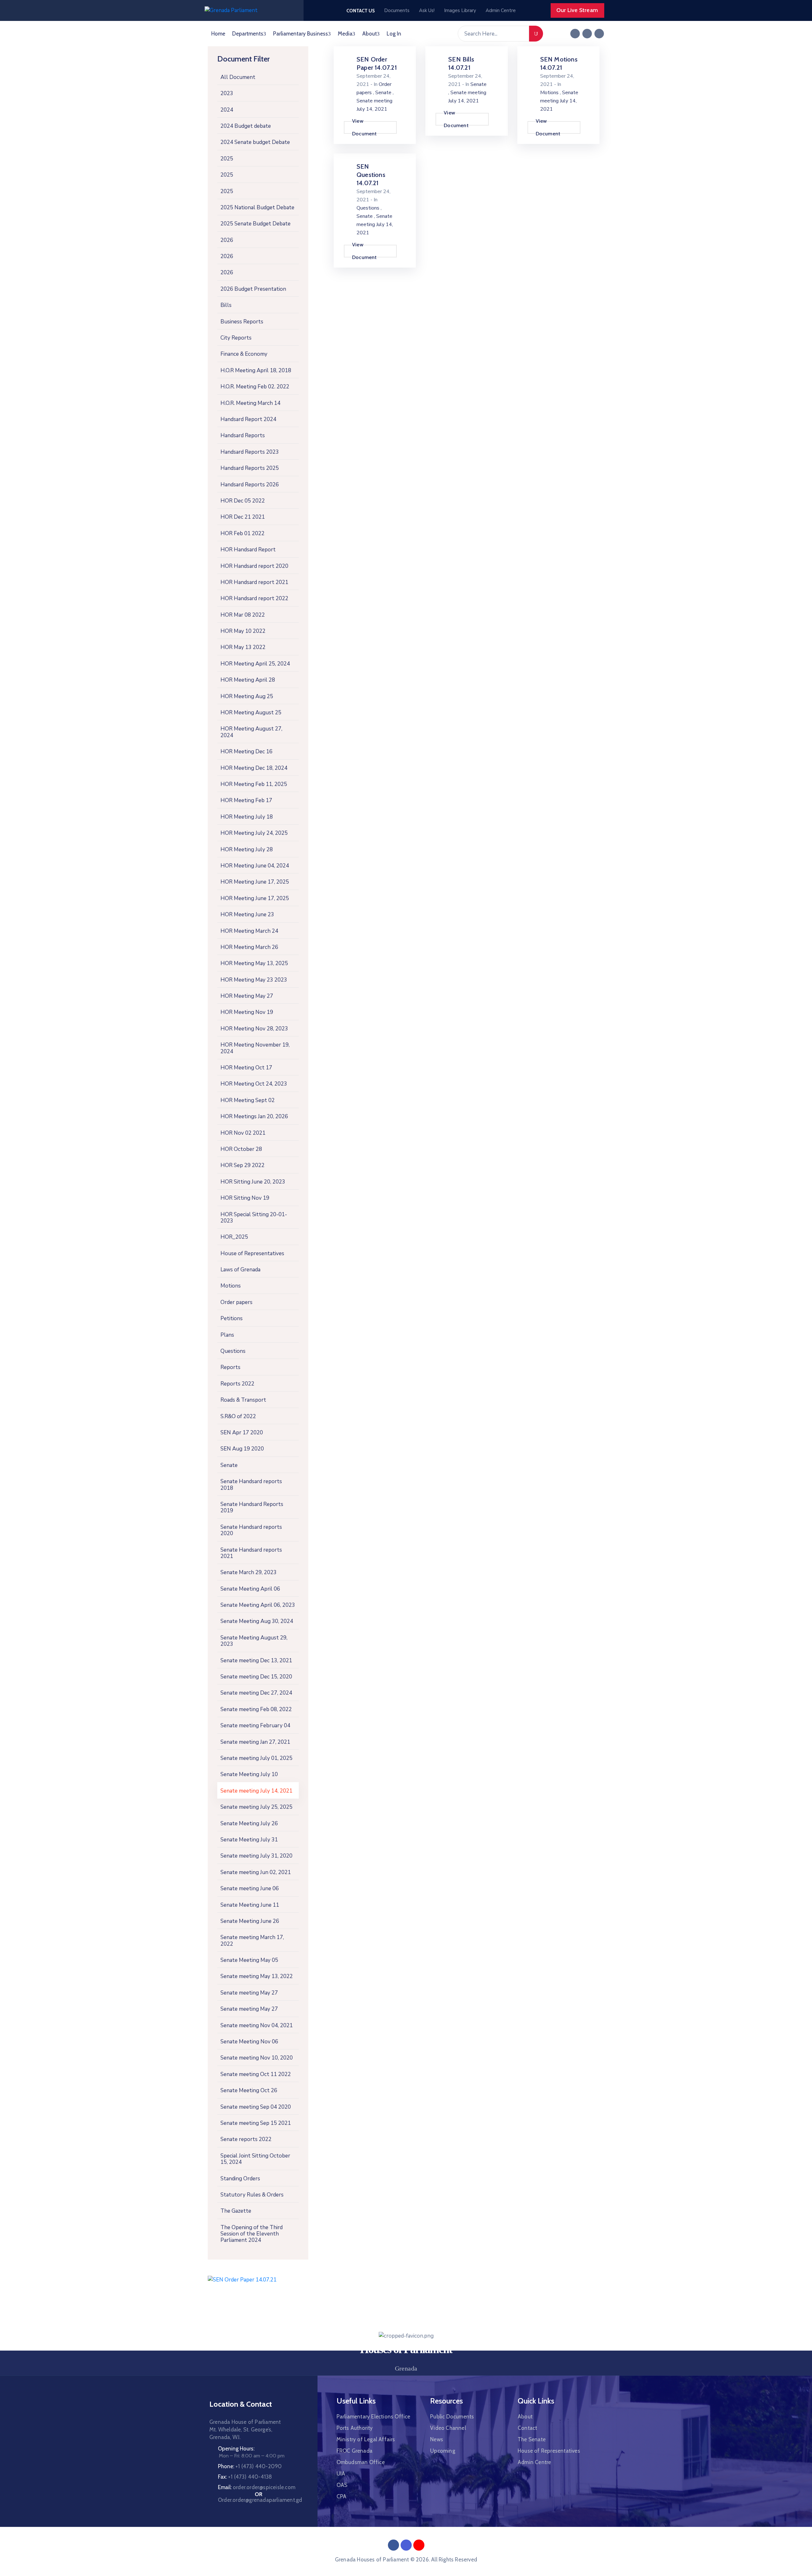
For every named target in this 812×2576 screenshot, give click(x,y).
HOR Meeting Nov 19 (247, 1012)
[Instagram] (599, 34)
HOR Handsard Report (248, 550)
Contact (527, 2428)
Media (345, 34)
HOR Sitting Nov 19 (245, 1198)
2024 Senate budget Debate (255, 142)
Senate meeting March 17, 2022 (252, 1940)
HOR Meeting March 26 (249, 947)
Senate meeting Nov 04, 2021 (257, 2025)
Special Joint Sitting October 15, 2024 (255, 2159)
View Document (364, 127)
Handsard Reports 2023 (250, 452)
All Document (238, 77)
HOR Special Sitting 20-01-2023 (254, 1218)
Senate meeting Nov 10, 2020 (257, 2058)
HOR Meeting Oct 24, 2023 (254, 1084)
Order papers (236, 1302)
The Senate (532, 2439)
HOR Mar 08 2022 (243, 615)
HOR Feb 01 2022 (242, 533)
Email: (257, 2487)
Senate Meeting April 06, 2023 (258, 1605)
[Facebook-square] (575, 34)
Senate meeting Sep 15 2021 (256, 2123)
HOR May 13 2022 (243, 647)
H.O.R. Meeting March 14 (250, 403)
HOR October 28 (241, 1149)
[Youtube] (419, 2545)
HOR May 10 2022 (243, 631)
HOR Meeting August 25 (251, 713)
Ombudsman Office (361, 2462)
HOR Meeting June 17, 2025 (255, 882)
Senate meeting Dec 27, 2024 (256, 1693)
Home (218, 34)
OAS (342, 2485)
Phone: (250, 2466)
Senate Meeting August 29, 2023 (254, 1641)
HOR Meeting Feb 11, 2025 (254, 784)
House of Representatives (252, 1253)
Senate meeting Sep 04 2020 (256, 2107)
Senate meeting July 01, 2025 (256, 1758)
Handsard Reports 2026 (250, 485)
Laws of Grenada (240, 1270)
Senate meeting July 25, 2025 (256, 1807)
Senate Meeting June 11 (250, 1905)
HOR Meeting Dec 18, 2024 (254, 768)
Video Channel (448, 2428)
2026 (227, 240)
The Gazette (236, 2211)
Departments (248, 34)
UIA (341, 2474)
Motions (231, 1286)
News (437, 2439)
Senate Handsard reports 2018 (251, 1485)
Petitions (232, 1318)
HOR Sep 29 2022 (242, 1165)
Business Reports (242, 322)
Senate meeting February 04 (255, 1726)
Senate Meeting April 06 (250, 1589)
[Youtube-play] (587, 34)
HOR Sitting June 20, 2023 (253, 1182)
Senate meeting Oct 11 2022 (256, 2074)
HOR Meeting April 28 (248, 680)
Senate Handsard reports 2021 (251, 1553)
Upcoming (443, 2451)
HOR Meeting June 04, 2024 (255, 866)
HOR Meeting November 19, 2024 (255, 1048)
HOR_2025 (234, 1237)
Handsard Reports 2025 (250, 468)
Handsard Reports (243, 435)
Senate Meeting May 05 (249, 1960)
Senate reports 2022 (246, 2139)
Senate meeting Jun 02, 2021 (256, 1872)
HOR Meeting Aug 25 (247, 696)
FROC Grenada (354, 2451)
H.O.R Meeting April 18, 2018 (256, 370)
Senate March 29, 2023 (249, 1572)
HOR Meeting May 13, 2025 (254, 963)
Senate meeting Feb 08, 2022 (256, 1709)
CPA (342, 2496)
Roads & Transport (243, 1400)
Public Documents (452, 2417)
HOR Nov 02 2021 (243, 1133)
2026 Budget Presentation (253, 289)
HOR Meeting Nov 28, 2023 (254, 1029)
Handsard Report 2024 (248, 419)
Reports (230, 1367)
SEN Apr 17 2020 (242, 1433)
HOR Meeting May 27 (247, 996)
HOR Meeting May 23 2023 (254, 980)
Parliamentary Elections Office (373, 2417)
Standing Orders (240, 2179)
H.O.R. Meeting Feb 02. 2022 (255, 387)
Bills (226, 305)
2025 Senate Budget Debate (255, 224)
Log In (394, 34)
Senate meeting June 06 (250, 1888)
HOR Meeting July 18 (247, 817)
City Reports (236, 338)
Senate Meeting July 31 (249, 1840)
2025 (227, 159)
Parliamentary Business (301, 34)
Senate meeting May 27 (249, 1993)
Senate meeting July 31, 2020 (256, 1856)
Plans (227, 1335)
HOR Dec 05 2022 (243, 501)
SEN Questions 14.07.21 (371, 175)
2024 (227, 110)
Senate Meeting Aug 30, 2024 (257, 1621)
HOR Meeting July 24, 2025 (254, 833)
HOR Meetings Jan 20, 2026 (254, 1116)
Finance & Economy (244, 354)
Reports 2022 (237, 1384)
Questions (233, 1351)
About (370, 34)
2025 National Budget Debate (257, 208)
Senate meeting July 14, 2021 (256, 1791)
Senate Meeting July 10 (249, 1774)
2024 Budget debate (246, 126)
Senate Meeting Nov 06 (249, 2042)
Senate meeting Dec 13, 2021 (256, 1661)
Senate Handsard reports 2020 (251, 1530)
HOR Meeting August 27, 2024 (251, 732)
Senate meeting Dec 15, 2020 (256, 1677)
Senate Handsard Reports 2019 (252, 1507)
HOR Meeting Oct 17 (246, 1068)
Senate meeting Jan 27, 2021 (255, 1742)
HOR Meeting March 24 (249, 931)
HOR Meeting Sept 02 (248, 1100)
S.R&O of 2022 (238, 1416)
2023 (227, 93)
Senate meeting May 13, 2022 (257, 1976)
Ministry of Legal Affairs (366, 2439)
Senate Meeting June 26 (250, 1921)
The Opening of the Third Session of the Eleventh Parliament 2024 (252, 2234)
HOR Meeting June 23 (247, 915)
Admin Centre (534, 2462)
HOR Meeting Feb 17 (246, 800)
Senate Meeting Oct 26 (249, 2090)
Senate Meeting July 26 (249, 1823)
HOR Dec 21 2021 (243, 517)
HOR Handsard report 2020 (254, 566)
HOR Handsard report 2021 (254, 582)
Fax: (245, 2477)
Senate (229, 1465)
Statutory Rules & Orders (252, 2195)
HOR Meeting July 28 (247, 850)
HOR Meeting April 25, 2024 (255, 664)
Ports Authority (355, 2428)
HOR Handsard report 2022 (254, 598)
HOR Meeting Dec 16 (246, 752)
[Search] (536, 34)
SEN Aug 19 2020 (242, 1449)
